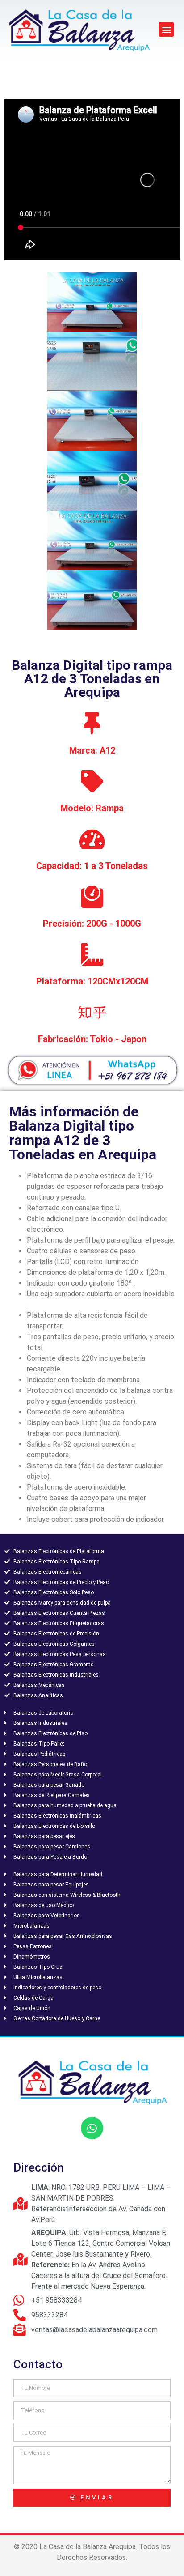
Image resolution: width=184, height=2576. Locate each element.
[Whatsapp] (92, 2128)
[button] (166, 29)
